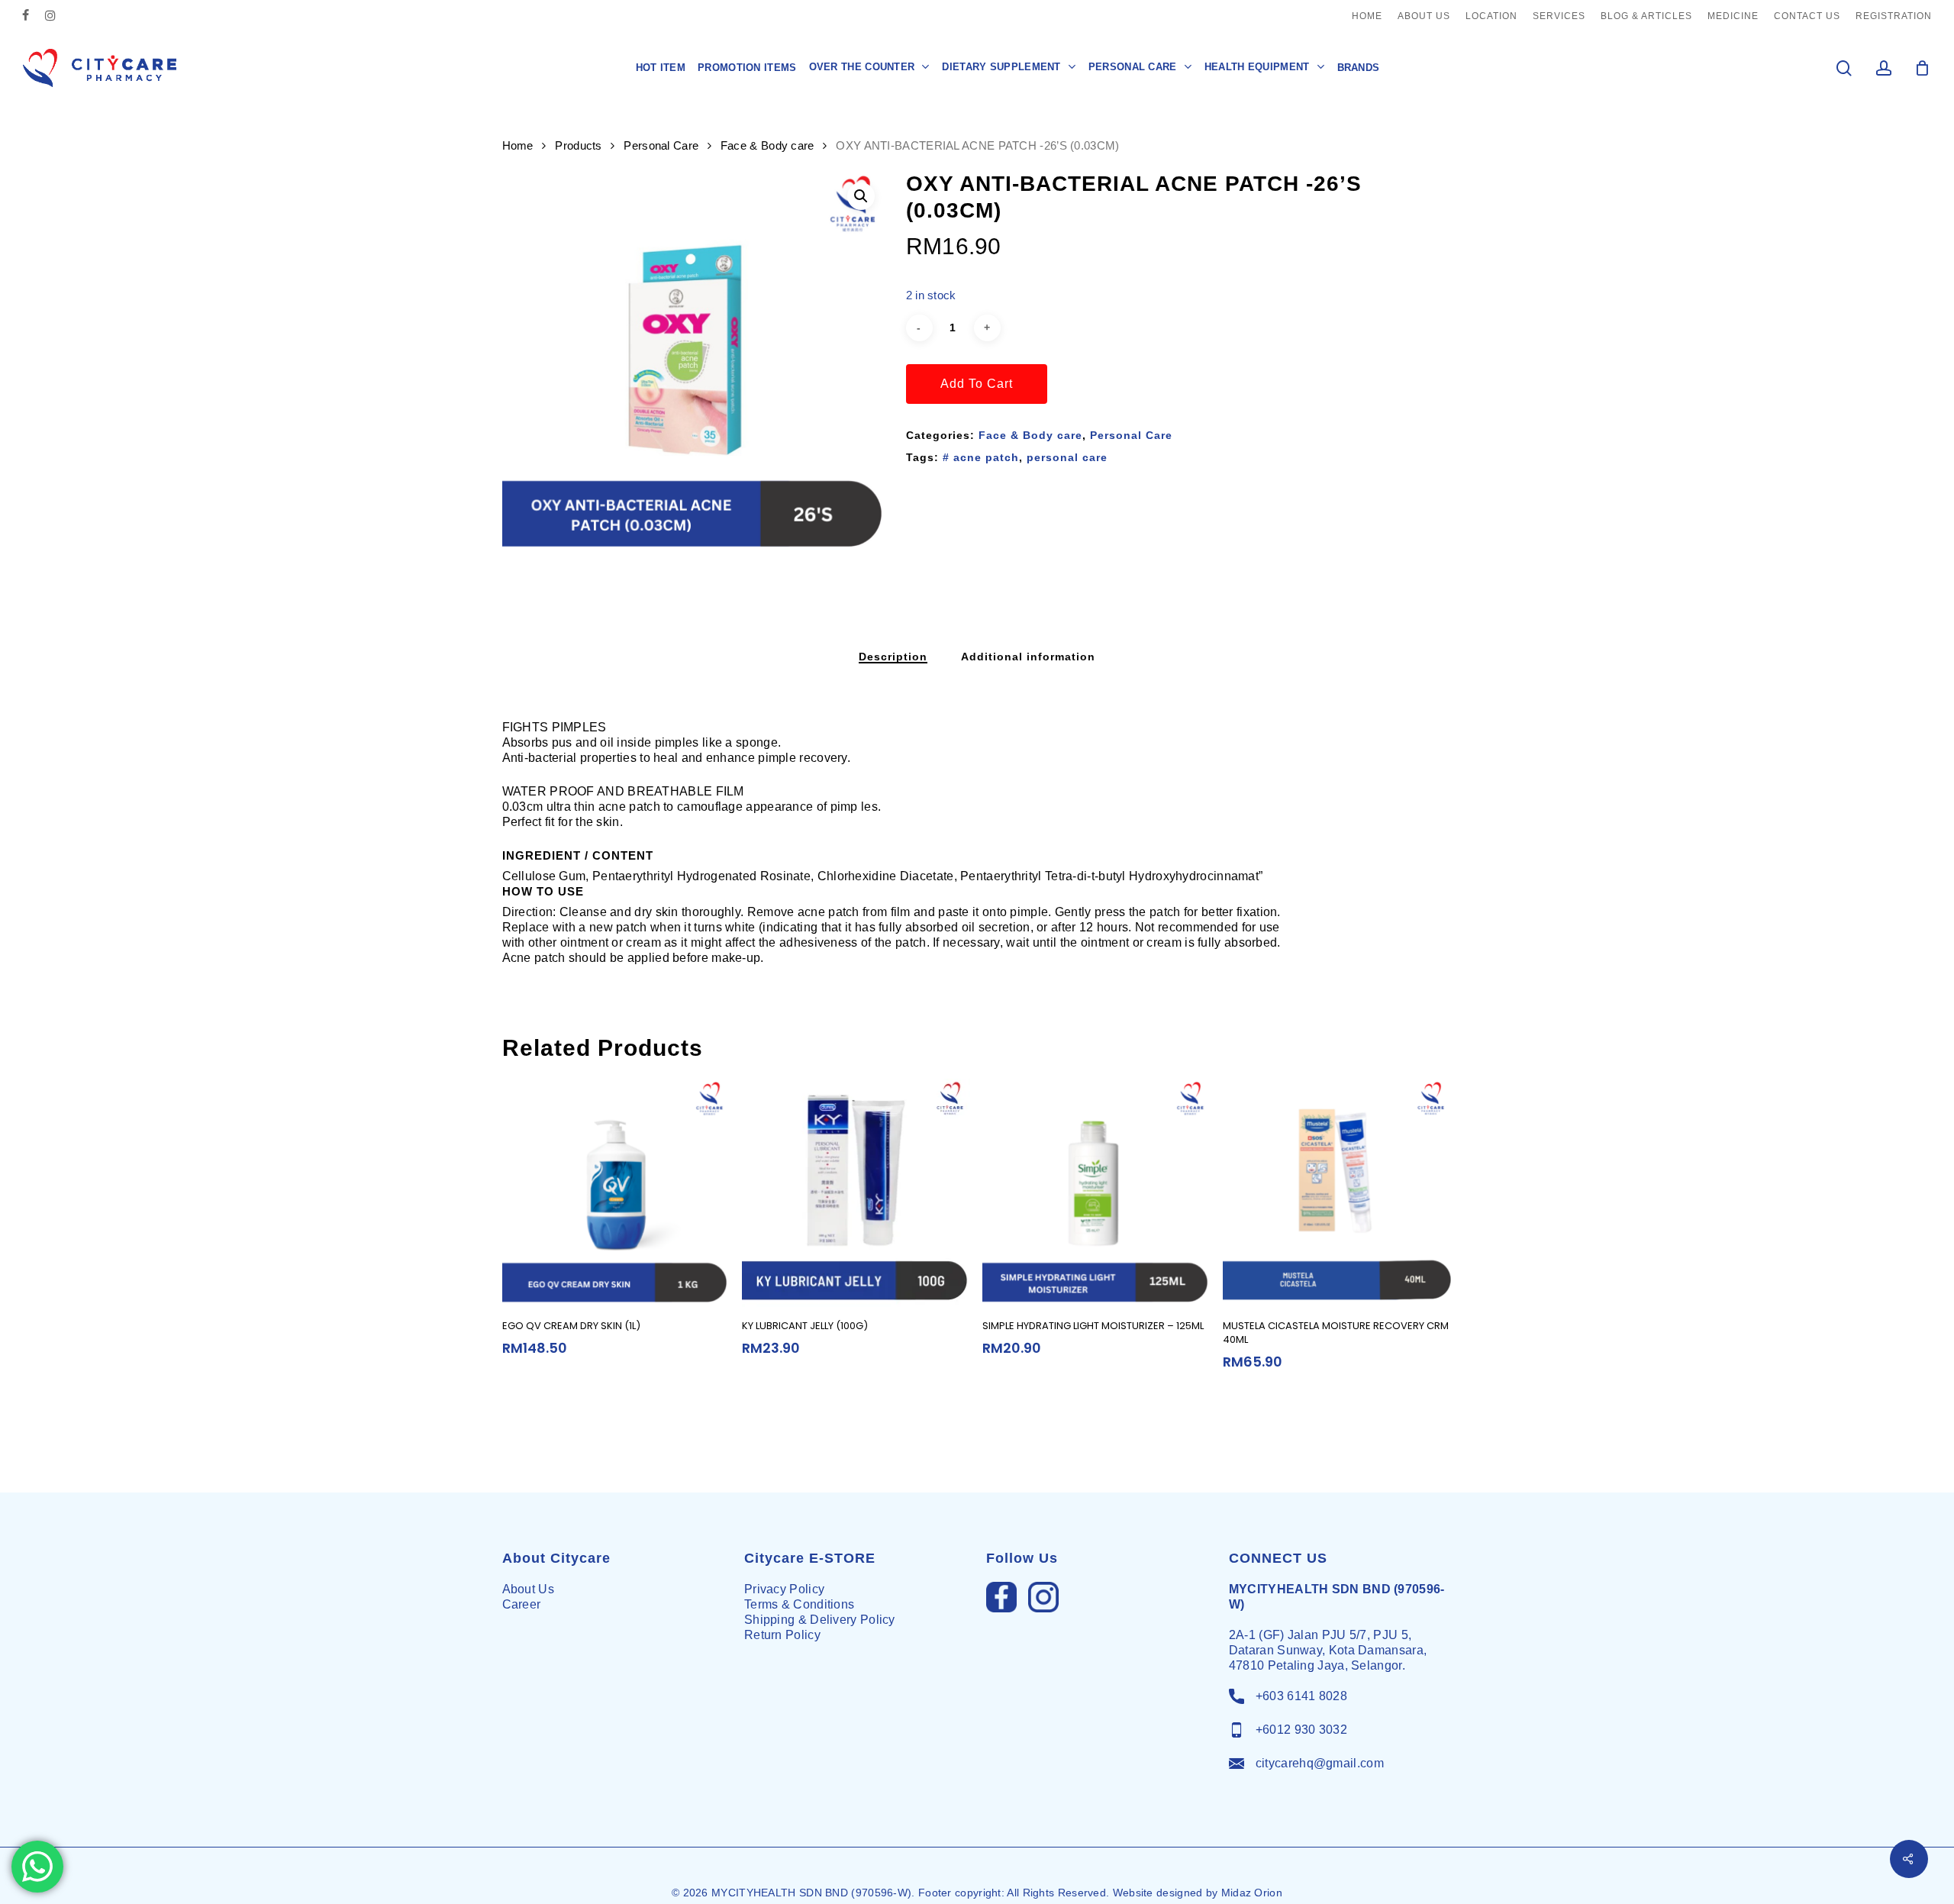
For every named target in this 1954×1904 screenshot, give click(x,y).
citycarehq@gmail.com (1320, 1763)
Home (518, 146)
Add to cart (977, 384)
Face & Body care (767, 146)
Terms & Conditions (799, 1604)
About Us (528, 1589)
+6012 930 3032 (1301, 1730)
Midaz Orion (1252, 1893)
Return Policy (782, 1635)
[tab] (893, 657)
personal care (1067, 457)
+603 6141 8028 (1301, 1696)
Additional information (1028, 657)
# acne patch (981, 457)
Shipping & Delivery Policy (820, 1620)
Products (578, 146)
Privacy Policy (784, 1589)
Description (893, 657)
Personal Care (661, 146)
